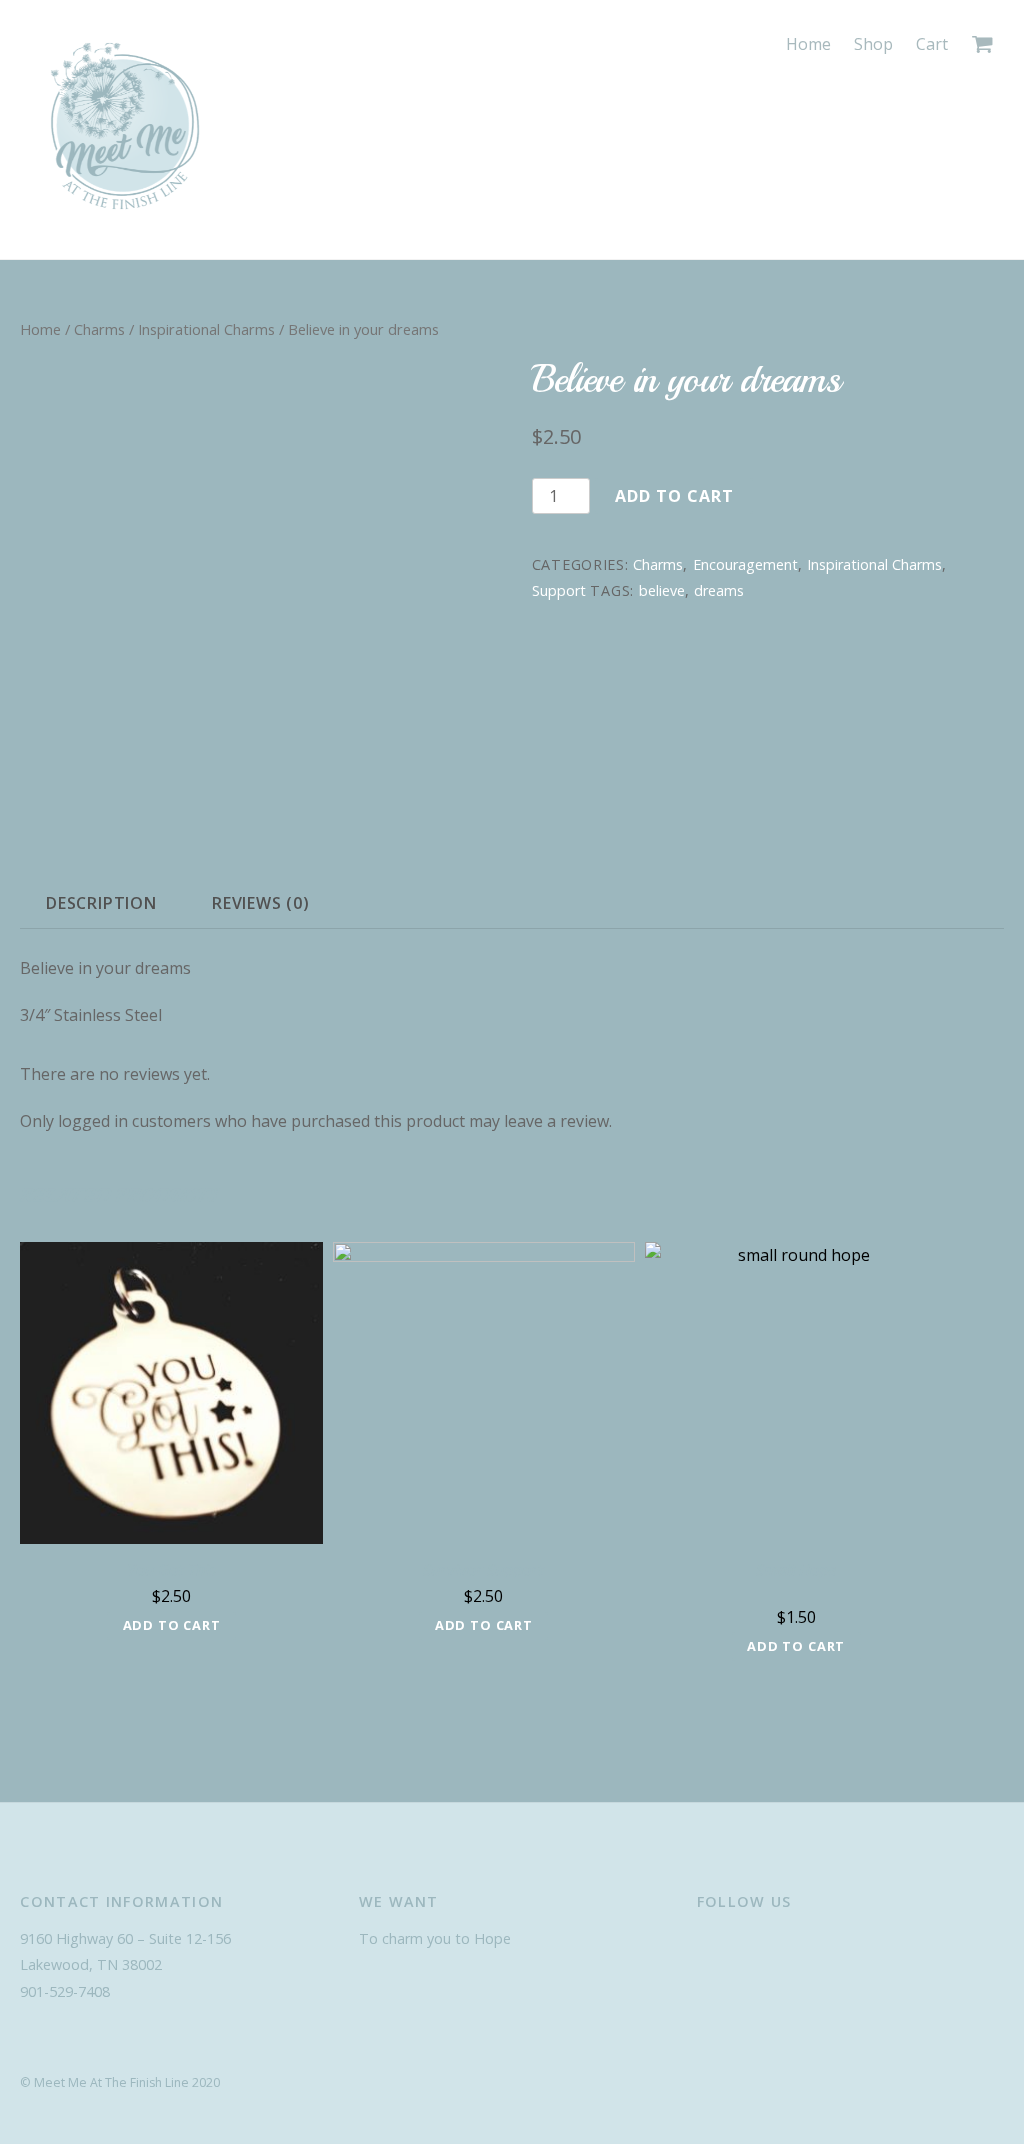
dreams (719, 590)
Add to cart (674, 496)
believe (662, 590)
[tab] (101, 903)
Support (559, 590)
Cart (932, 44)
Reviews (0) (261, 903)
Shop (873, 44)
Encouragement (745, 564)
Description (101, 903)
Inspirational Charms (206, 329)
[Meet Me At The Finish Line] (125, 214)
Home (808, 44)
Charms (99, 329)
